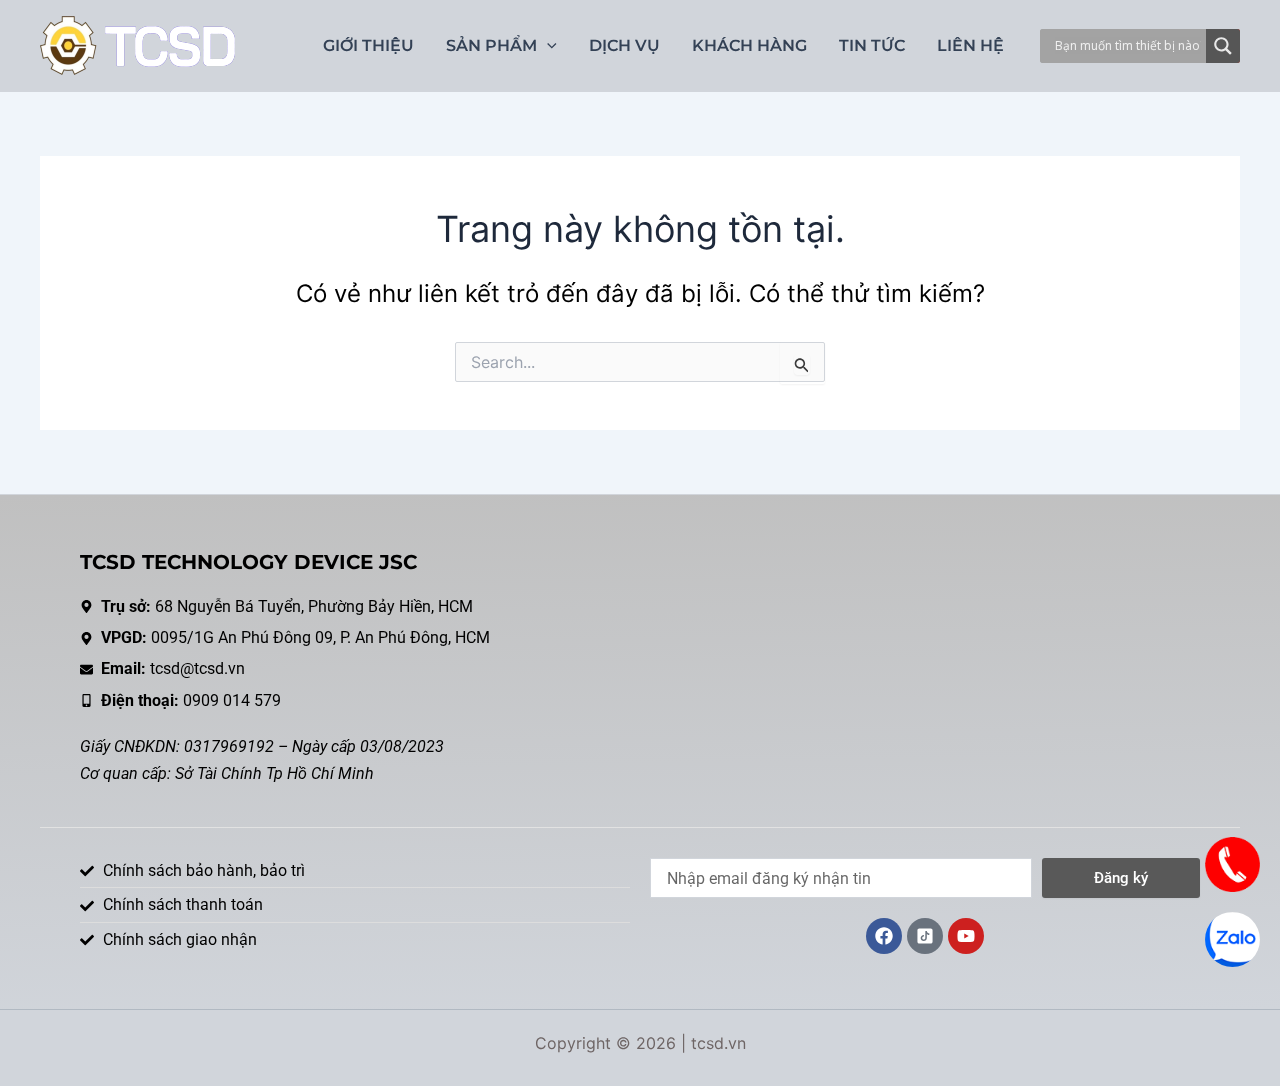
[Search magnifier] (1223, 46)
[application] (547, 46)
